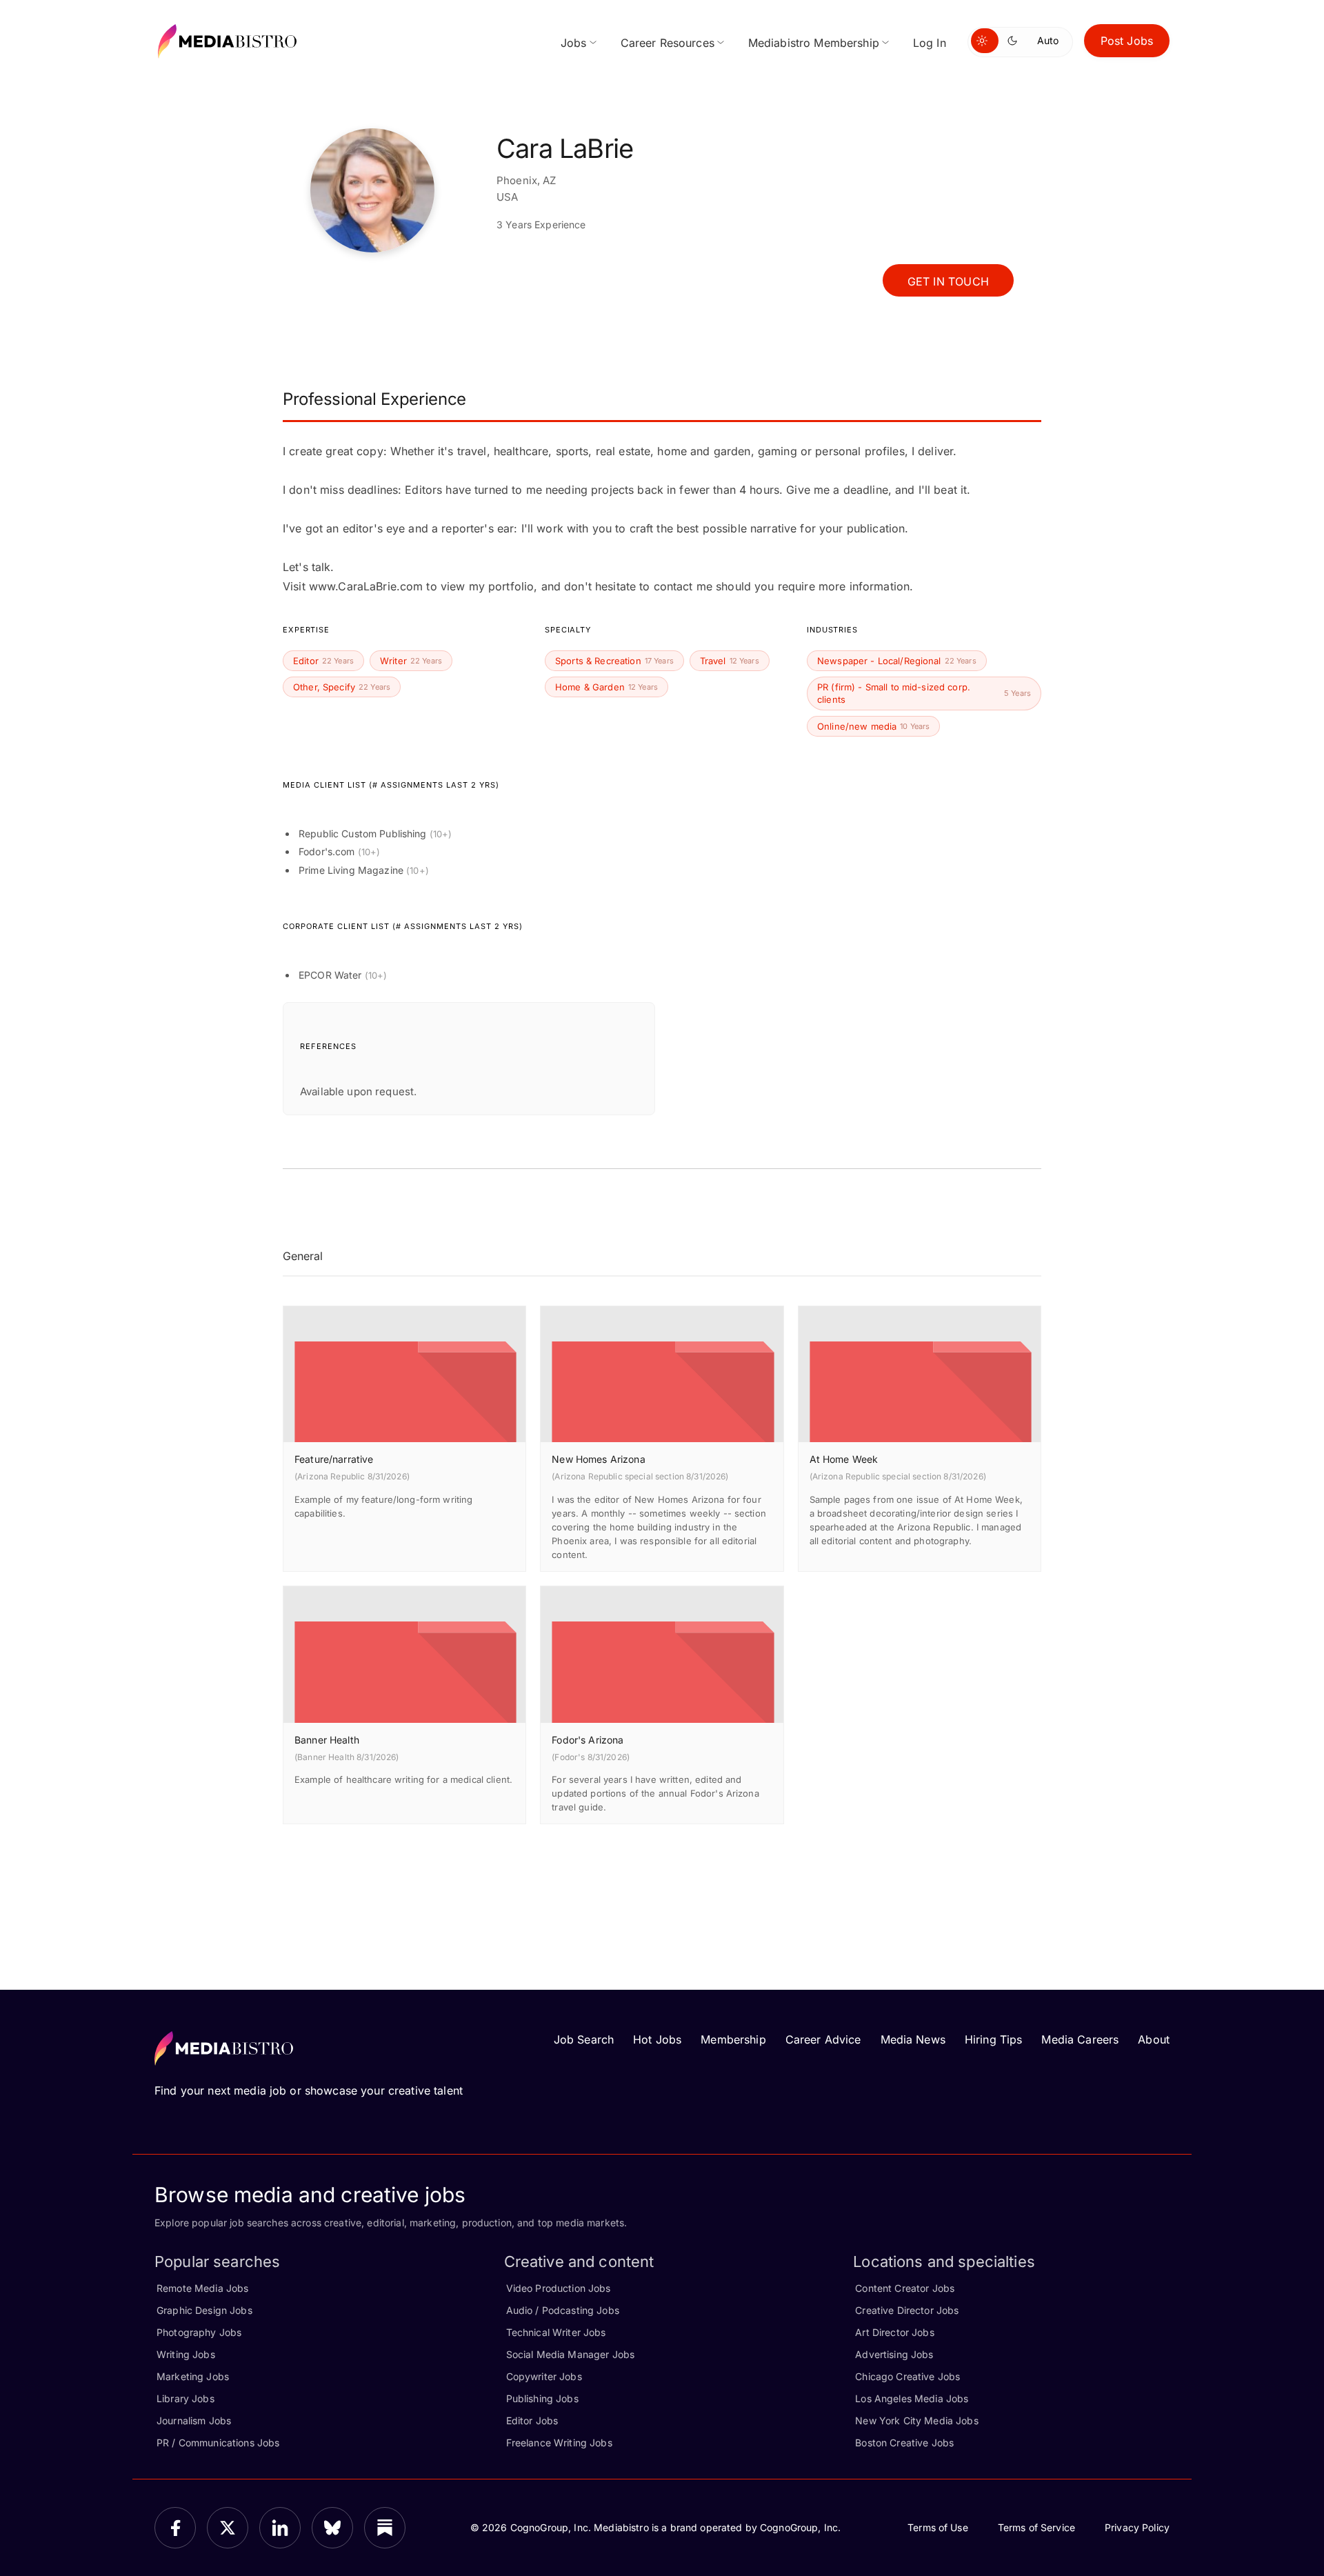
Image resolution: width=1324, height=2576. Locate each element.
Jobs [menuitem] (574, 43)
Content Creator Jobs (905, 2288)
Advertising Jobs (894, 2354)
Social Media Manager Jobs (571, 2354)
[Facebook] (175, 2528)
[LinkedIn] (280, 2528)
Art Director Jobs (894, 2332)
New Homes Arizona (598, 1459)
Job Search (584, 2039)
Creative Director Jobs (907, 2310)
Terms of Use (938, 2527)
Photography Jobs (199, 2332)
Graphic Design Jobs (204, 2310)
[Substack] (385, 2528)
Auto (1048, 40)
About (1154, 2039)
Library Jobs (185, 2398)
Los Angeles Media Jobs (912, 2398)
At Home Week (844, 1459)
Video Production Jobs (559, 2288)
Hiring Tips (994, 2039)
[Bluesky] (332, 2528)
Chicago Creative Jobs (907, 2376)
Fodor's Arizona (588, 1740)
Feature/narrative (334, 1459)
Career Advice (823, 2039)
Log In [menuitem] (930, 43)
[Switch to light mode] (985, 41)
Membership (733, 2039)
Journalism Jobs (194, 2420)
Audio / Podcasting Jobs (563, 2310)
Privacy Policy (1137, 2527)
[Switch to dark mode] (1015, 41)
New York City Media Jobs (916, 2420)
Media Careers (1080, 2039)
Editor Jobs (532, 2420)
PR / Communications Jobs (218, 2443)
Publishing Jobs (542, 2398)
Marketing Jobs (193, 2376)
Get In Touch (948, 281)
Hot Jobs (657, 2039)
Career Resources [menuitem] (668, 43)
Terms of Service (1036, 2527)
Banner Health (327, 1740)
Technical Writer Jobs (556, 2332)
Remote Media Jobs (202, 2288)
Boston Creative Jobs (904, 2443)
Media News (913, 2039)
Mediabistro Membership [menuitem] (814, 43)
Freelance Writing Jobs (559, 2443)
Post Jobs (1127, 41)
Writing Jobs (186, 2354)
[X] (228, 2528)
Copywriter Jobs (544, 2376)
